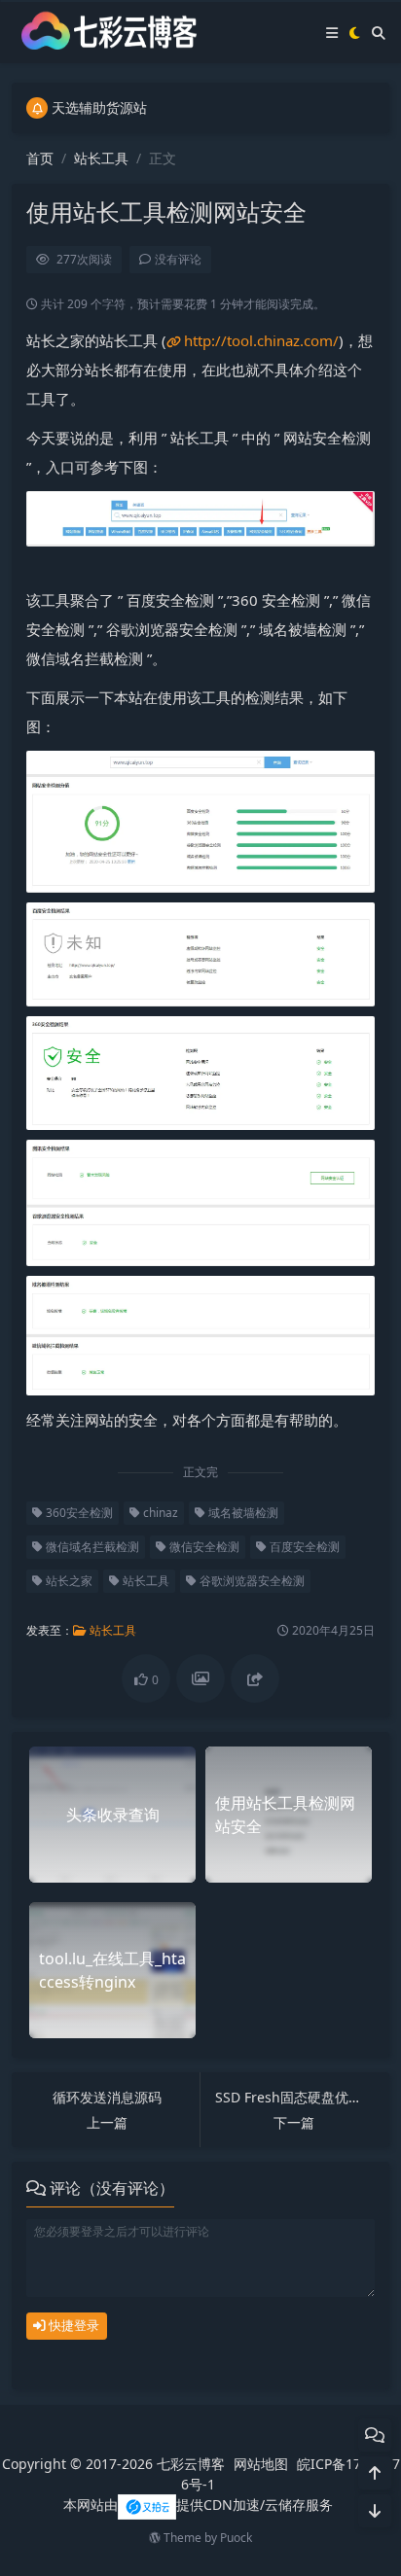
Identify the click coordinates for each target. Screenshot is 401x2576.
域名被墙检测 (242, 1513)
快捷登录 (73, 2325)
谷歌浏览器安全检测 (251, 1581)
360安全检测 (78, 1513)
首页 (40, 158)
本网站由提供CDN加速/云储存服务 (198, 2505)
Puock (236, 2538)
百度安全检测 (303, 1547)
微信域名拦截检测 (91, 1547)
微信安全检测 (203, 1547)
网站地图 (261, 2464)
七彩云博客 (191, 2464)
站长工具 (101, 158)
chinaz (159, 1513)
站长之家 (68, 1581)
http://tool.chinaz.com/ (261, 340)
